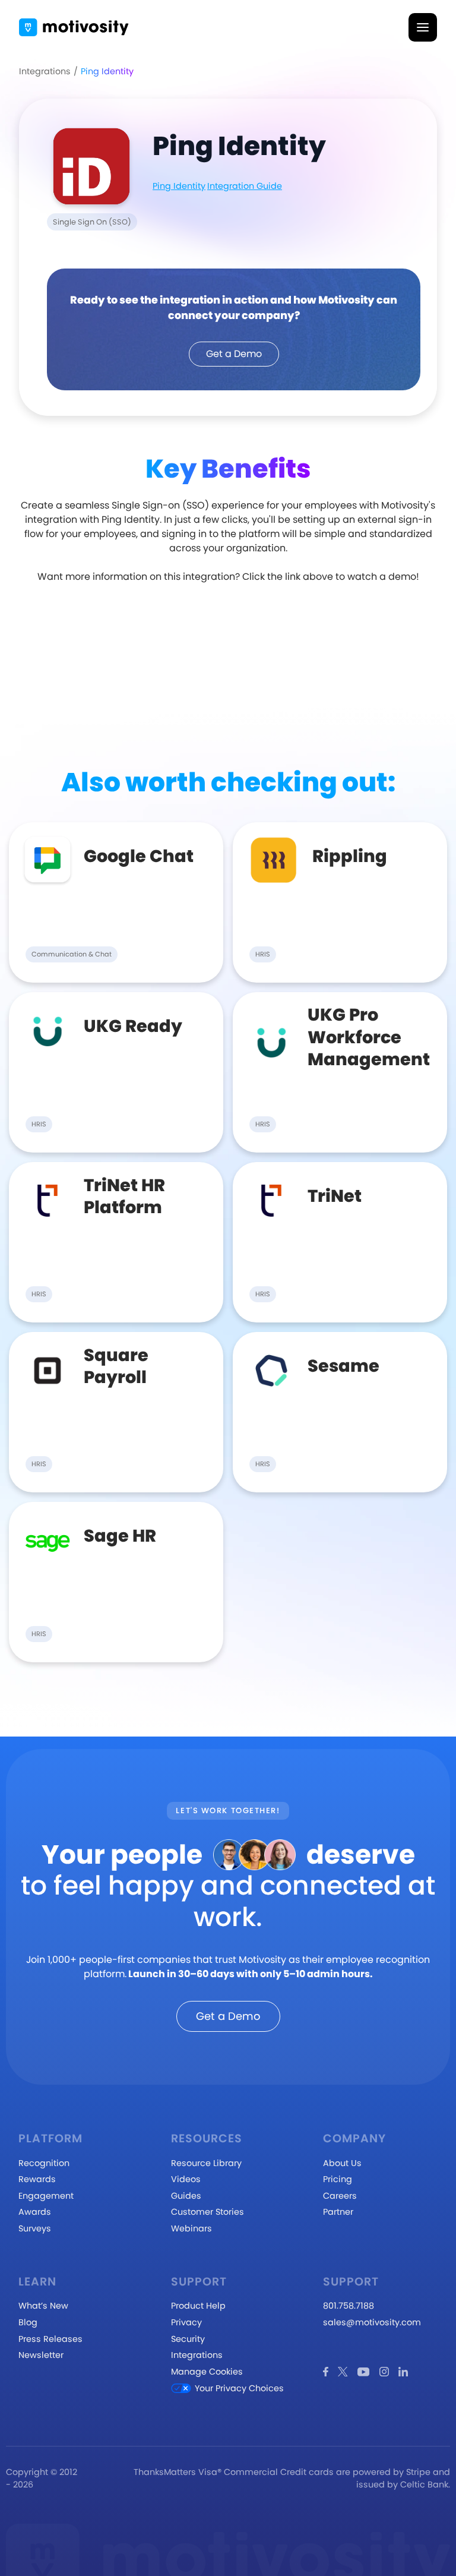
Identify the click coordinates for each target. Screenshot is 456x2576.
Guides (186, 2196)
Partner (338, 2212)
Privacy (186, 2322)
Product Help (198, 2306)
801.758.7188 (349, 2306)
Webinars (191, 2228)
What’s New (43, 2306)
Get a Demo (234, 354)
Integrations (45, 71)
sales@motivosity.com (372, 2322)
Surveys (35, 2228)
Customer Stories (208, 2212)
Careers (340, 2196)
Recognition (44, 2163)
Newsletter (41, 2355)
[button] (423, 27)
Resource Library (206, 2163)
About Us (342, 2163)
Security (188, 2339)
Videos (186, 2179)
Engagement (46, 2196)
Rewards (37, 2179)
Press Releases (50, 2339)
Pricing (338, 2179)
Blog (28, 2322)
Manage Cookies (207, 2372)
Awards (35, 2212)
